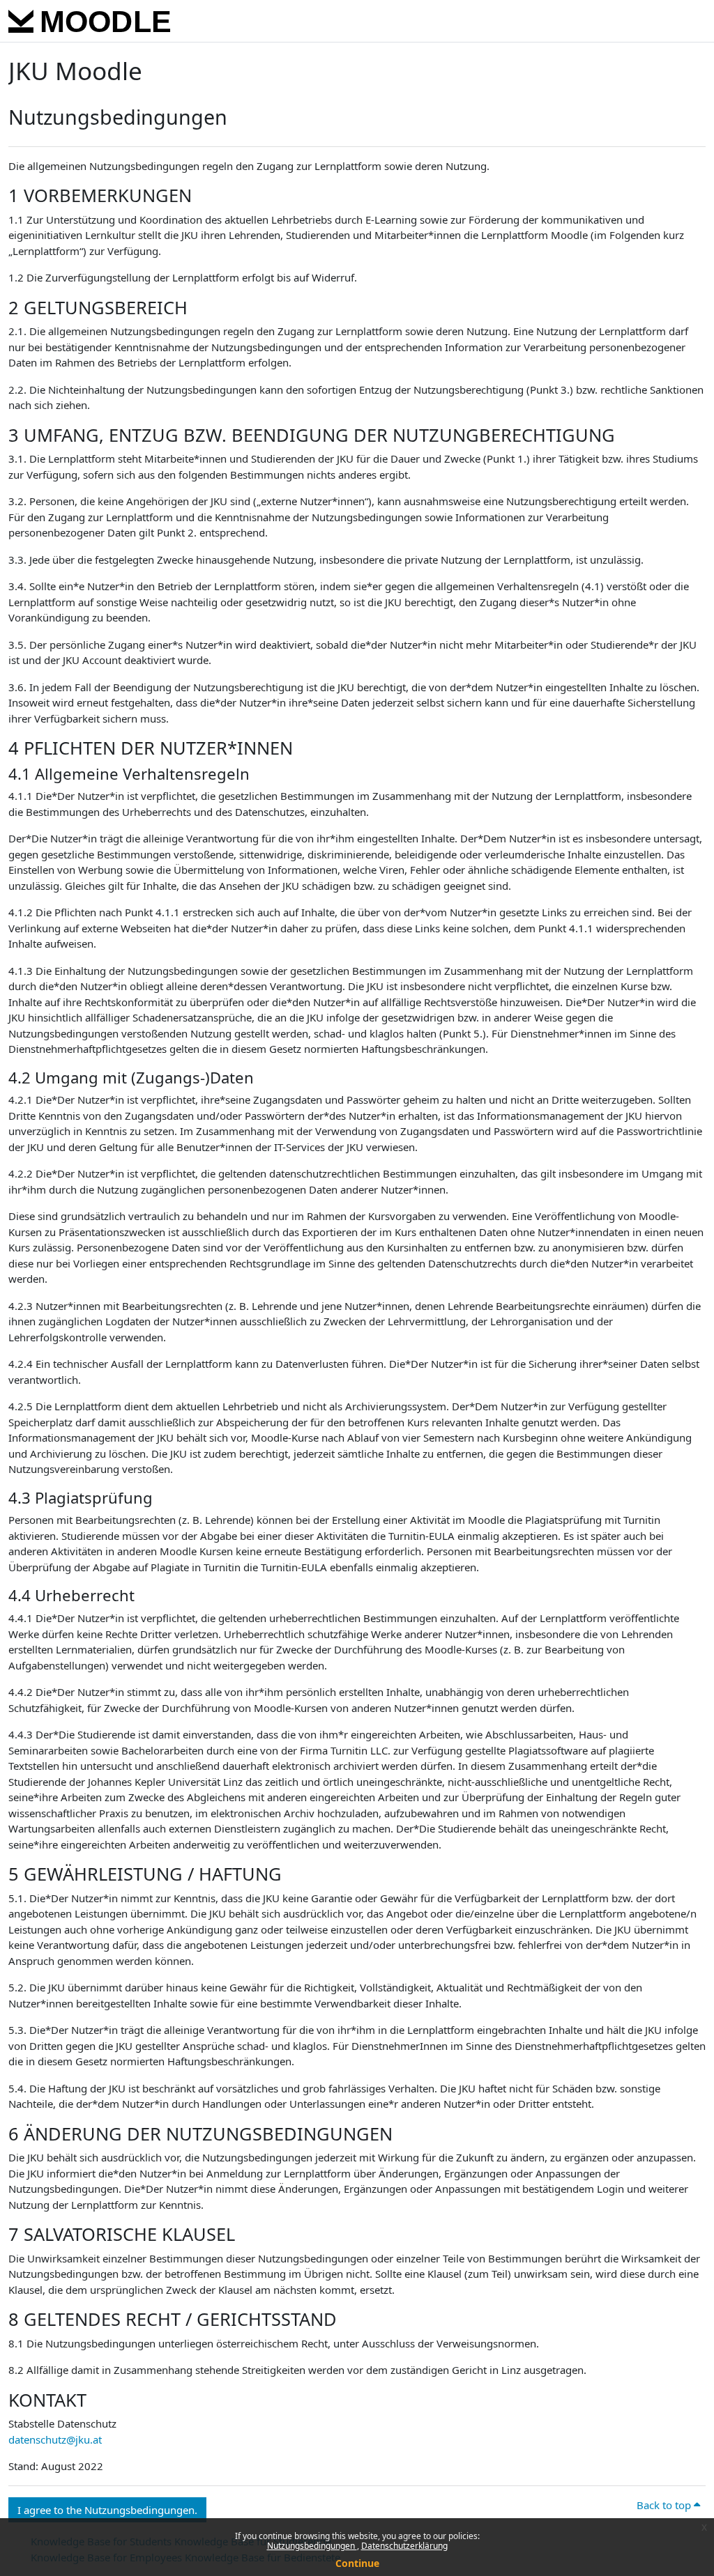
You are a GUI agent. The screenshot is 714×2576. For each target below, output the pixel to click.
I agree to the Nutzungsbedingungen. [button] (107, 2510)
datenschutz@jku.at (55, 2439)
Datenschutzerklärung (404, 2546)
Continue (357, 2563)
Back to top (665, 2505)
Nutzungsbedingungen (312, 2546)
